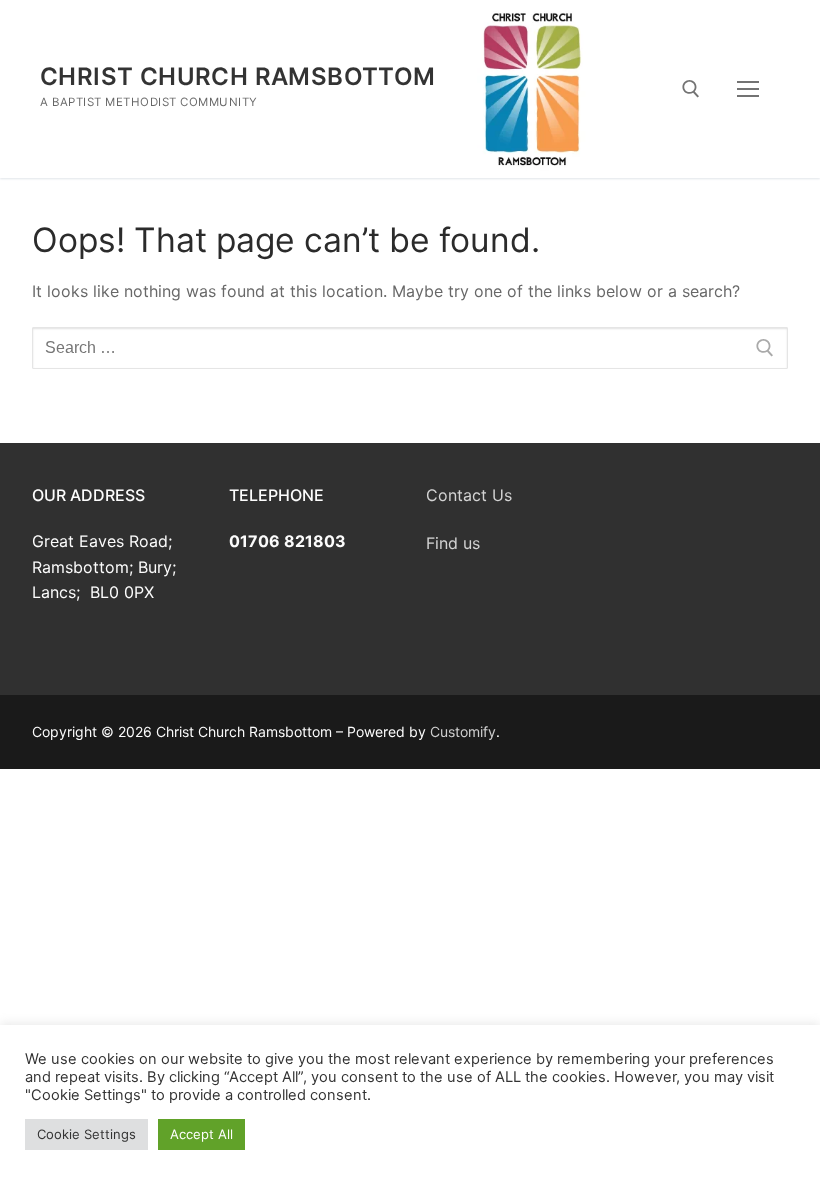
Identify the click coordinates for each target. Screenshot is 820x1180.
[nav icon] (748, 89)
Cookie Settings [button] (86, 1134)
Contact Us (469, 495)
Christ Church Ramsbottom (238, 76)
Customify (463, 731)
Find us (453, 543)
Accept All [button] (201, 1134)
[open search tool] (691, 89)
